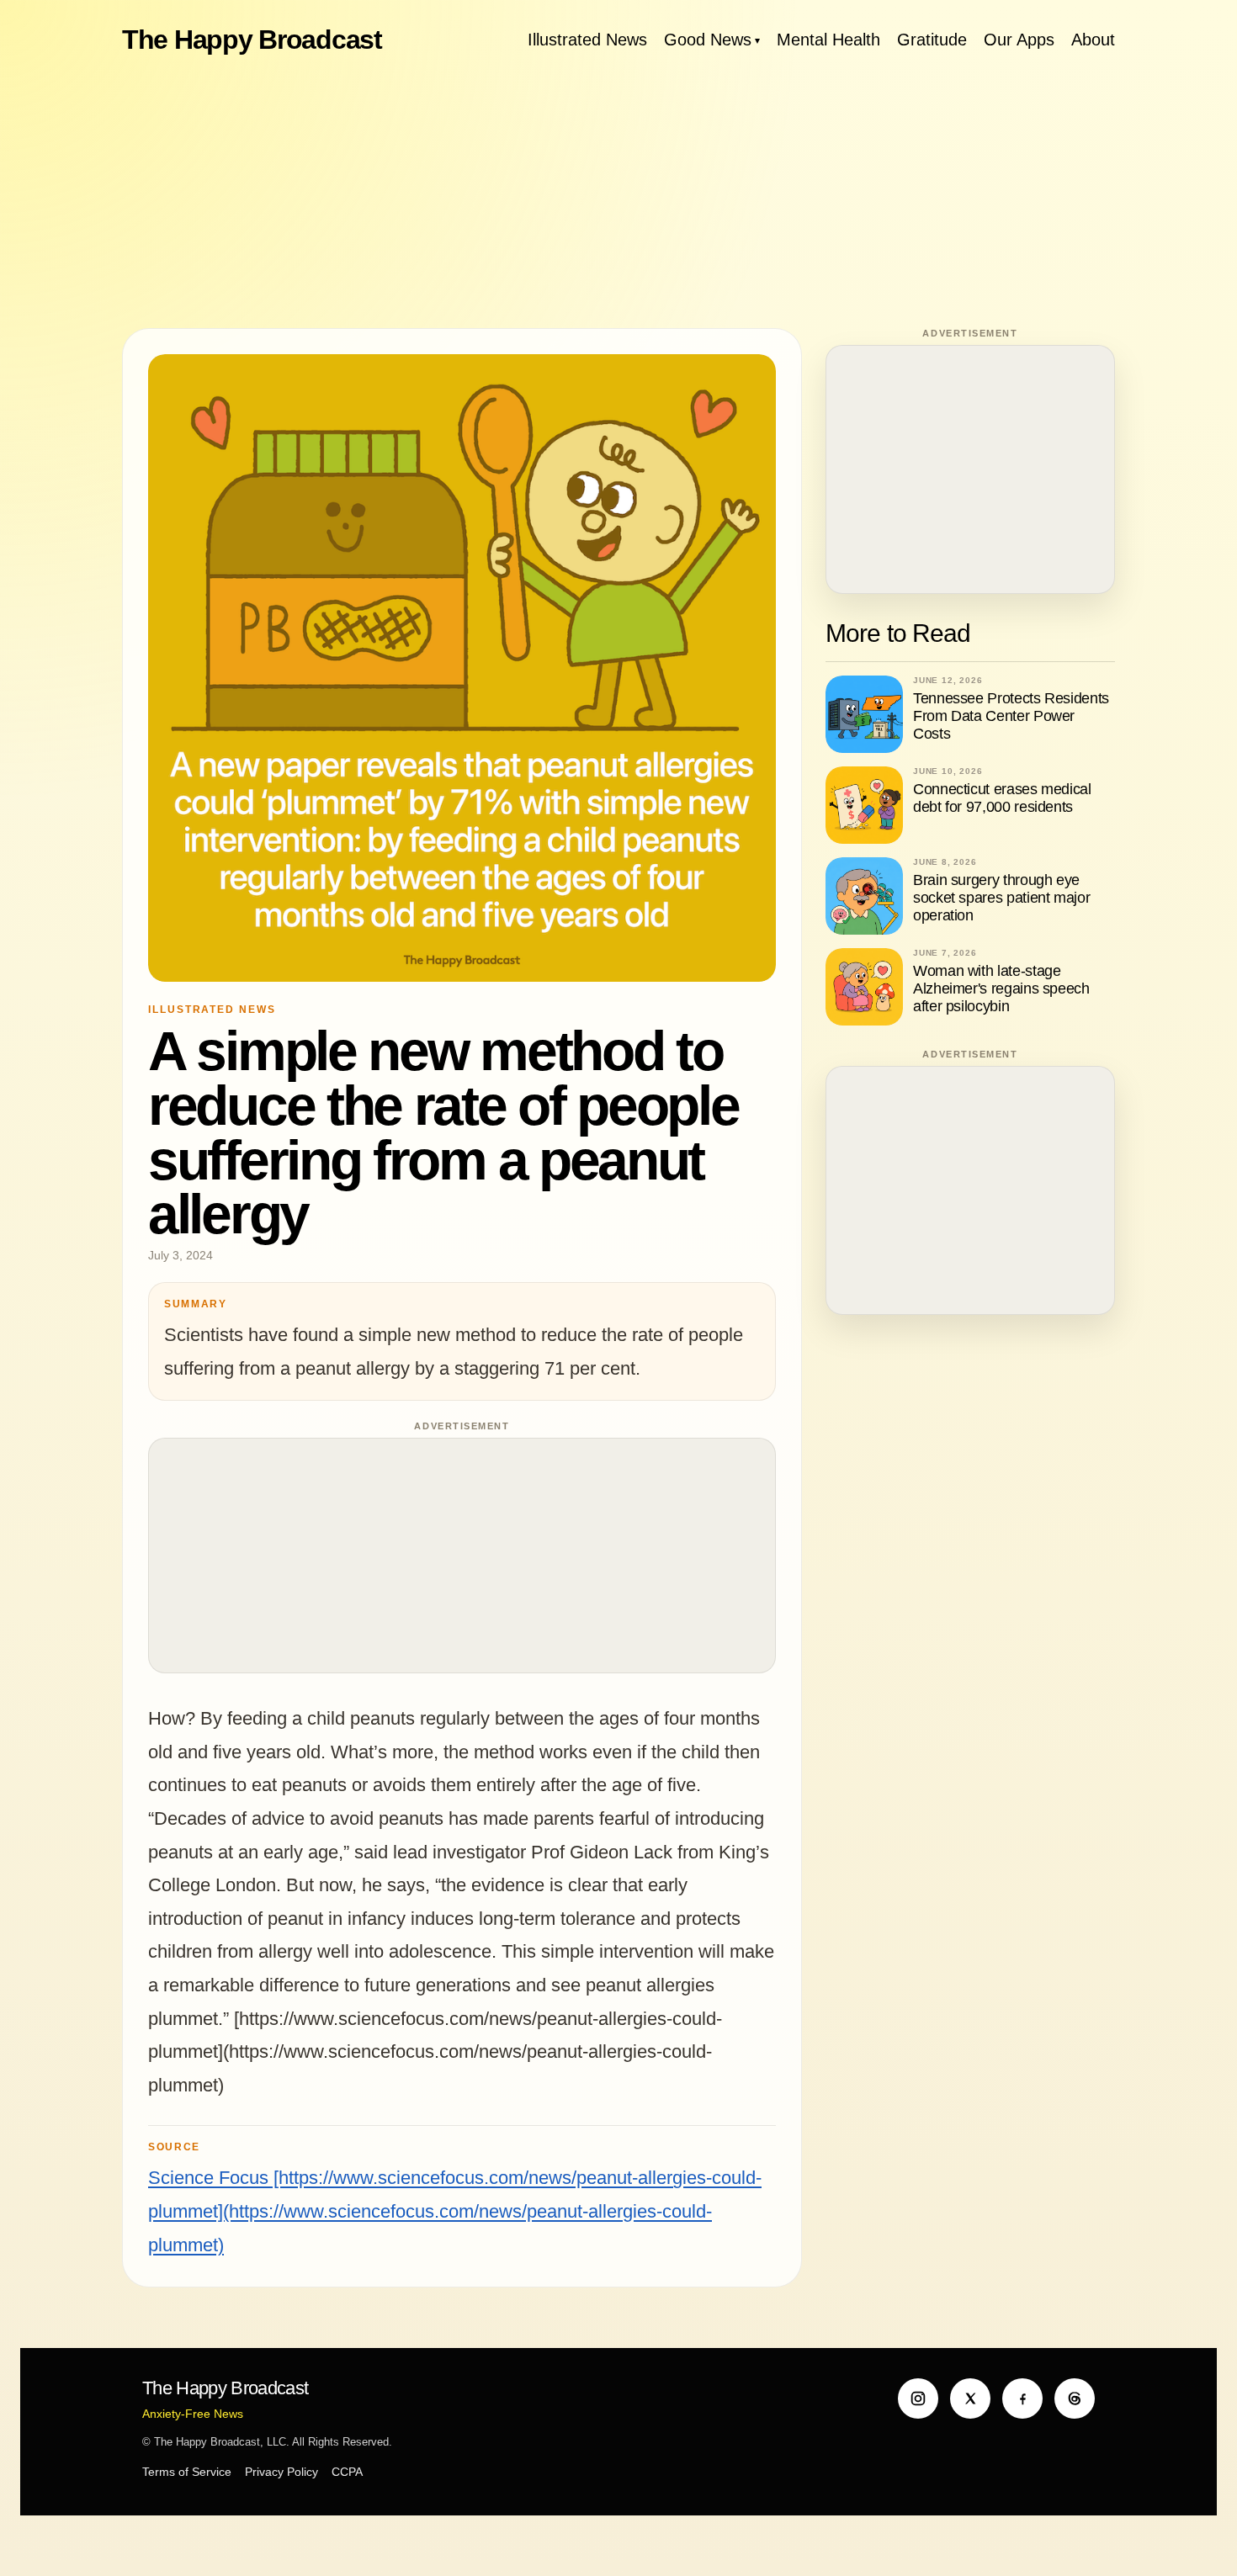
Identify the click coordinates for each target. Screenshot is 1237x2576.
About (1093, 40)
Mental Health (828, 40)
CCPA (347, 2472)
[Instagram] (918, 2398)
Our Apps (1019, 40)
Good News (708, 40)
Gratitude (932, 40)
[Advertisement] (618, 193)
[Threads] (1075, 2398)
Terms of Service (187, 2472)
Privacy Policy (281, 2472)
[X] (970, 2398)
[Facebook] (1022, 2398)
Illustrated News (587, 40)
